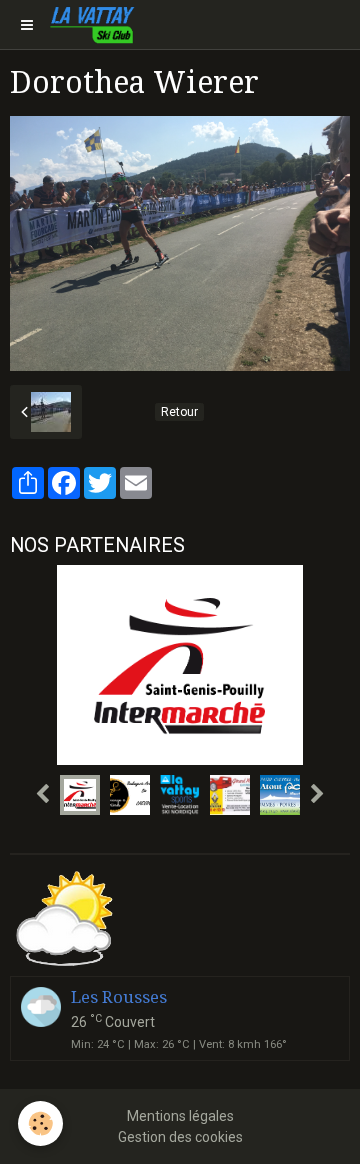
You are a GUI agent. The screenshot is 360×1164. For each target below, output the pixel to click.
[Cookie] (40, 1123)
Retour (179, 412)
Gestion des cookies (180, 1137)
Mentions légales (180, 1116)
